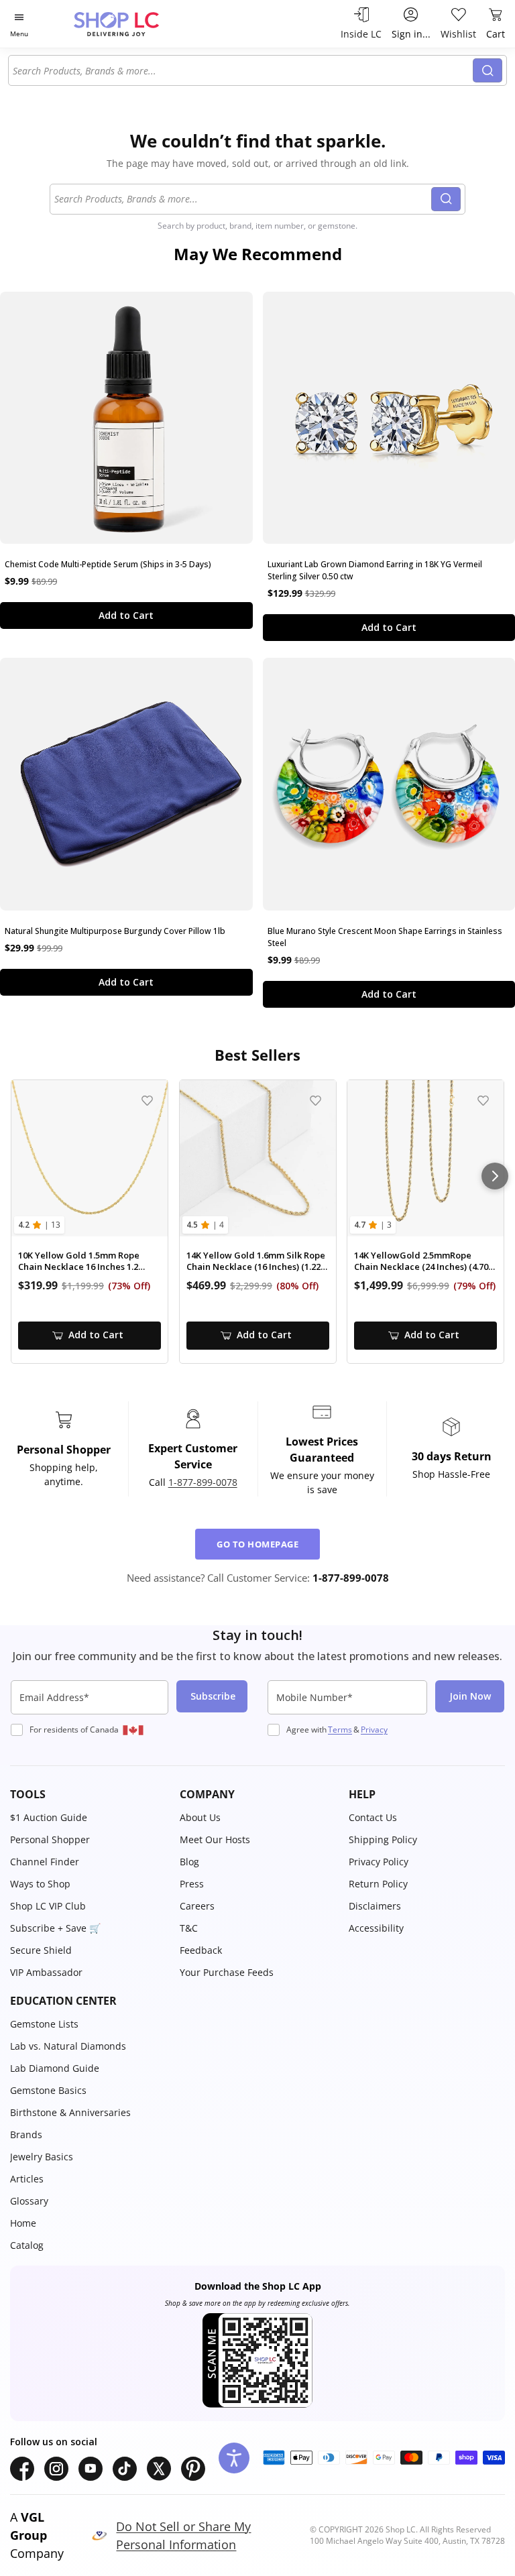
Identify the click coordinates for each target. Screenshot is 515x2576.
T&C (189, 1928)
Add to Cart (126, 615)
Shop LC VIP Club (48, 1906)
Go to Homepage (257, 1544)
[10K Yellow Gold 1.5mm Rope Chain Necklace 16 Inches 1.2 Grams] (90, 1158)
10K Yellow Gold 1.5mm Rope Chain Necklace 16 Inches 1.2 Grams (79, 1262)
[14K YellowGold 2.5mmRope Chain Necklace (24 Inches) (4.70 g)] (425, 1158)
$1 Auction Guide (49, 1817)
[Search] (488, 70)
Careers (197, 1906)
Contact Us (373, 1817)
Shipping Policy (383, 1839)
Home (23, 2223)
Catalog (27, 2245)
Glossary (29, 2201)
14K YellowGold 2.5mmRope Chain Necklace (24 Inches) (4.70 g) (421, 1262)
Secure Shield (41, 1950)
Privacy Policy (379, 1862)
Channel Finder (45, 1862)
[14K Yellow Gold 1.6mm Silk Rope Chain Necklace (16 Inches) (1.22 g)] (258, 1158)
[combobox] (243, 70)
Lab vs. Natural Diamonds (68, 2046)
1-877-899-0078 (203, 1482)
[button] (88, 1794)
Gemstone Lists (44, 2024)
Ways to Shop (40, 1884)
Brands (26, 2134)
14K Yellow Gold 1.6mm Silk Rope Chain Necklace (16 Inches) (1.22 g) (256, 1262)
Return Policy (378, 1884)
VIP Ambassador (46, 1972)
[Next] (495, 1176)
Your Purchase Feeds (227, 1972)
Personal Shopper (50, 1839)
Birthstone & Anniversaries (70, 2112)
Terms (340, 1730)
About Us (200, 1817)
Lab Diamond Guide (55, 2068)
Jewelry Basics (42, 2157)
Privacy (374, 1730)
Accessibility (376, 1928)
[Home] (130, 24)
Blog (189, 1862)
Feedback (201, 1950)
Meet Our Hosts (215, 1839)
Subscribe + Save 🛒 (55, 1928)
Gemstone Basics (48, 2090)
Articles (27, 2179)
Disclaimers (375, 1906)
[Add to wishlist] (147, 1101)
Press (192, 1884)
